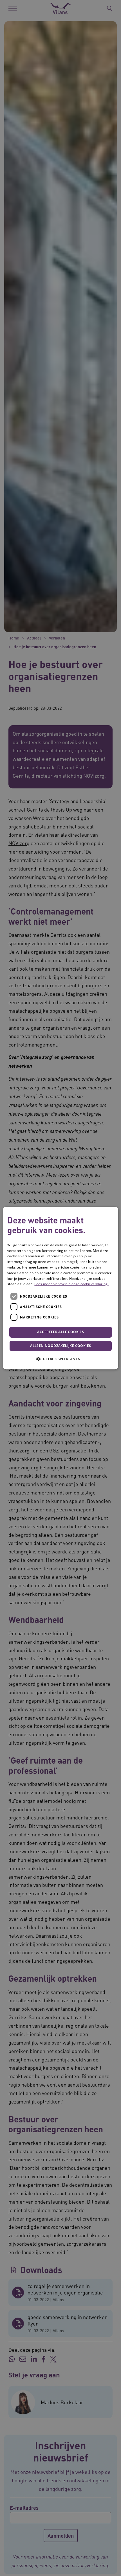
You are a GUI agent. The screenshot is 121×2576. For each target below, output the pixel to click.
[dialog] (61, 1288)
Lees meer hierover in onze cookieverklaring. (71, 1284)
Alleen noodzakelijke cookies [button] (60, 1346)
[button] (60, 1359)
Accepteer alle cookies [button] (60, 1332)
